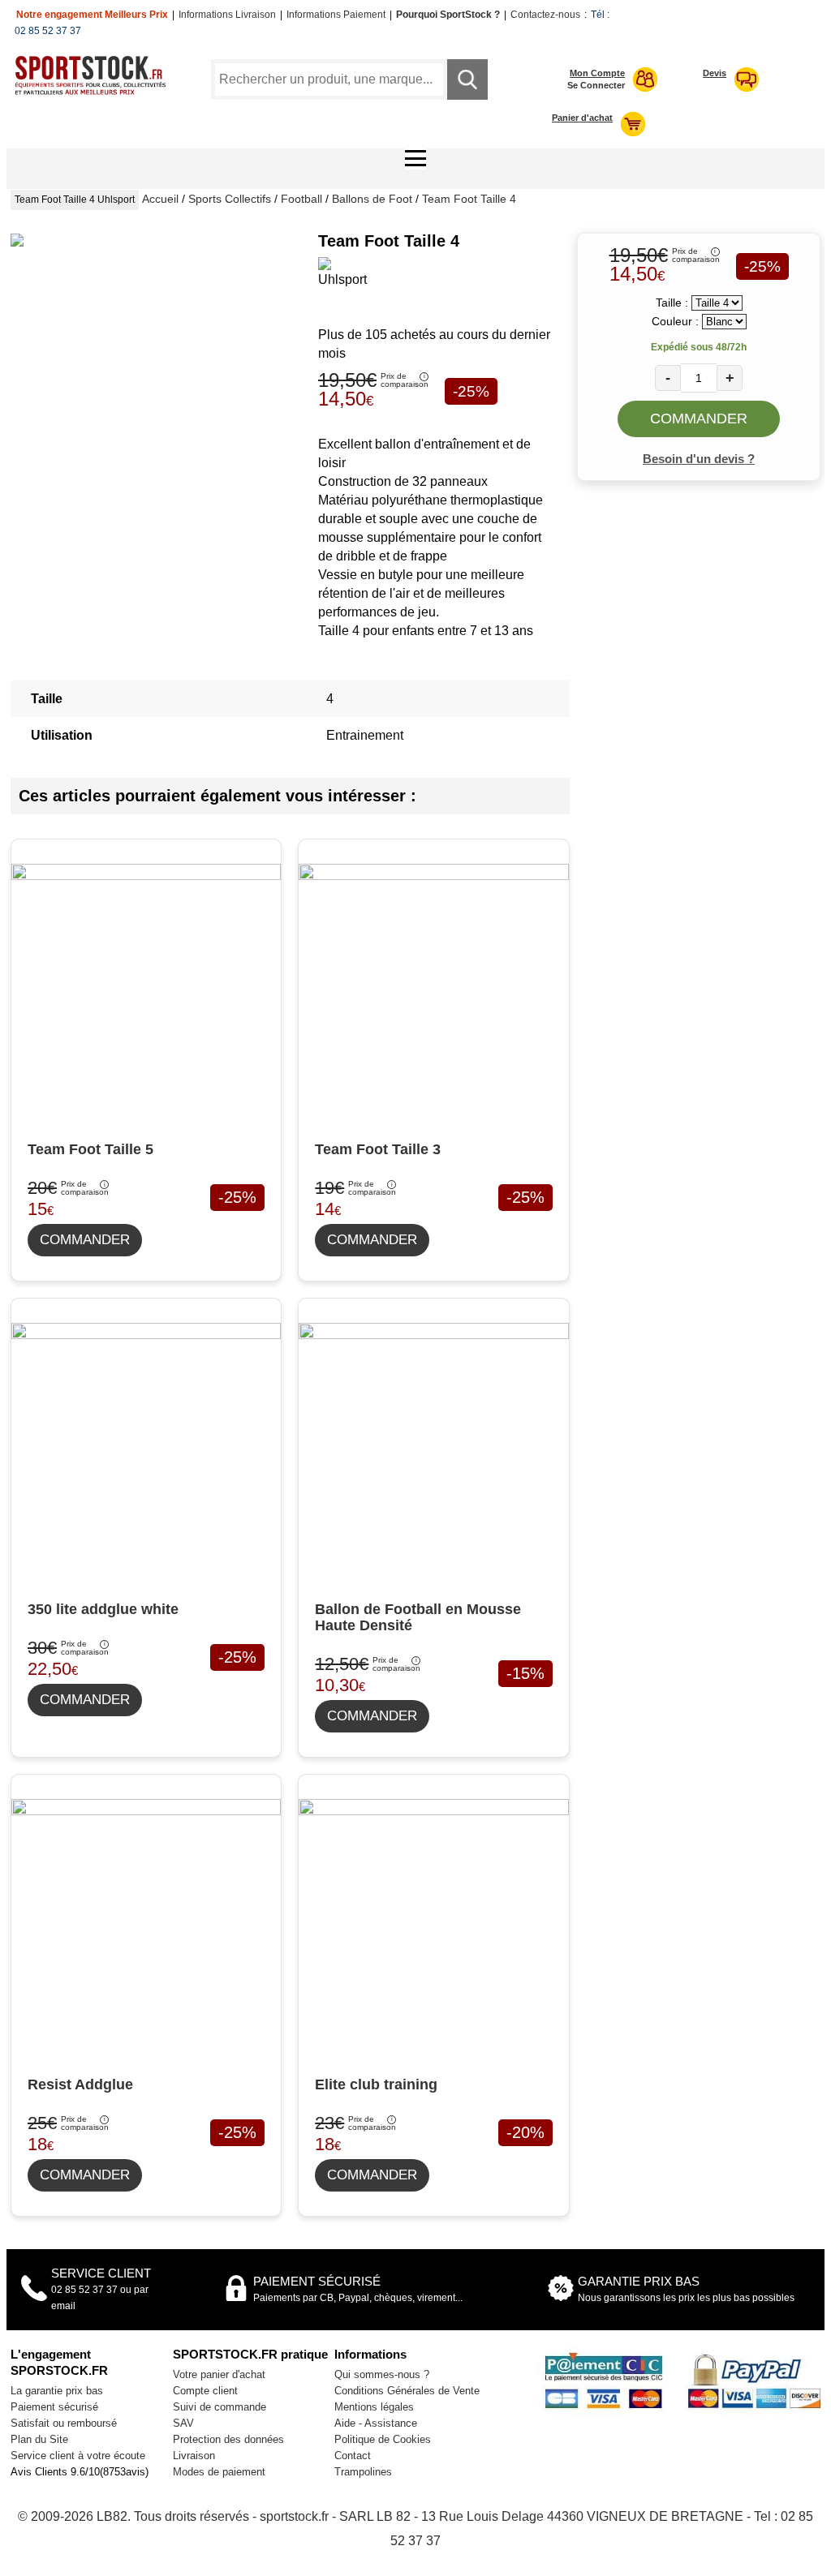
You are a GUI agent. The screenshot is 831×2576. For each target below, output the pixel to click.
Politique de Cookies (383, 2439)
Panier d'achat (582, 118)
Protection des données (228, 2439)
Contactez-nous (545, 15)
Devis (715, 73)
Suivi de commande (220, 2407)
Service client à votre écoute (78, 2456)
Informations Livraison (227, 15)
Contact (353, 2456)
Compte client (205, 2391)
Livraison (194, 2456)
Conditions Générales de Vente (407, 2391)
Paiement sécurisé (54, 2407)
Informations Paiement (336, 15)
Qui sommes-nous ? (382, 2374)
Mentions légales (374, 2407)
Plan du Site (39, 2439)
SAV (183, 2423)
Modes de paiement (219, 2472)
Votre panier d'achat (219, 2374)
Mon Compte (597, 73)
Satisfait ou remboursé (64, 2423)
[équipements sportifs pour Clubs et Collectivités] (95, 92)
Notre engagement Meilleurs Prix (92, 15)
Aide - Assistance (376, 2423)
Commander (699, 419)
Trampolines (363, 2472)
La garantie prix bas (57, 2391)
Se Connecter (596, 85)
